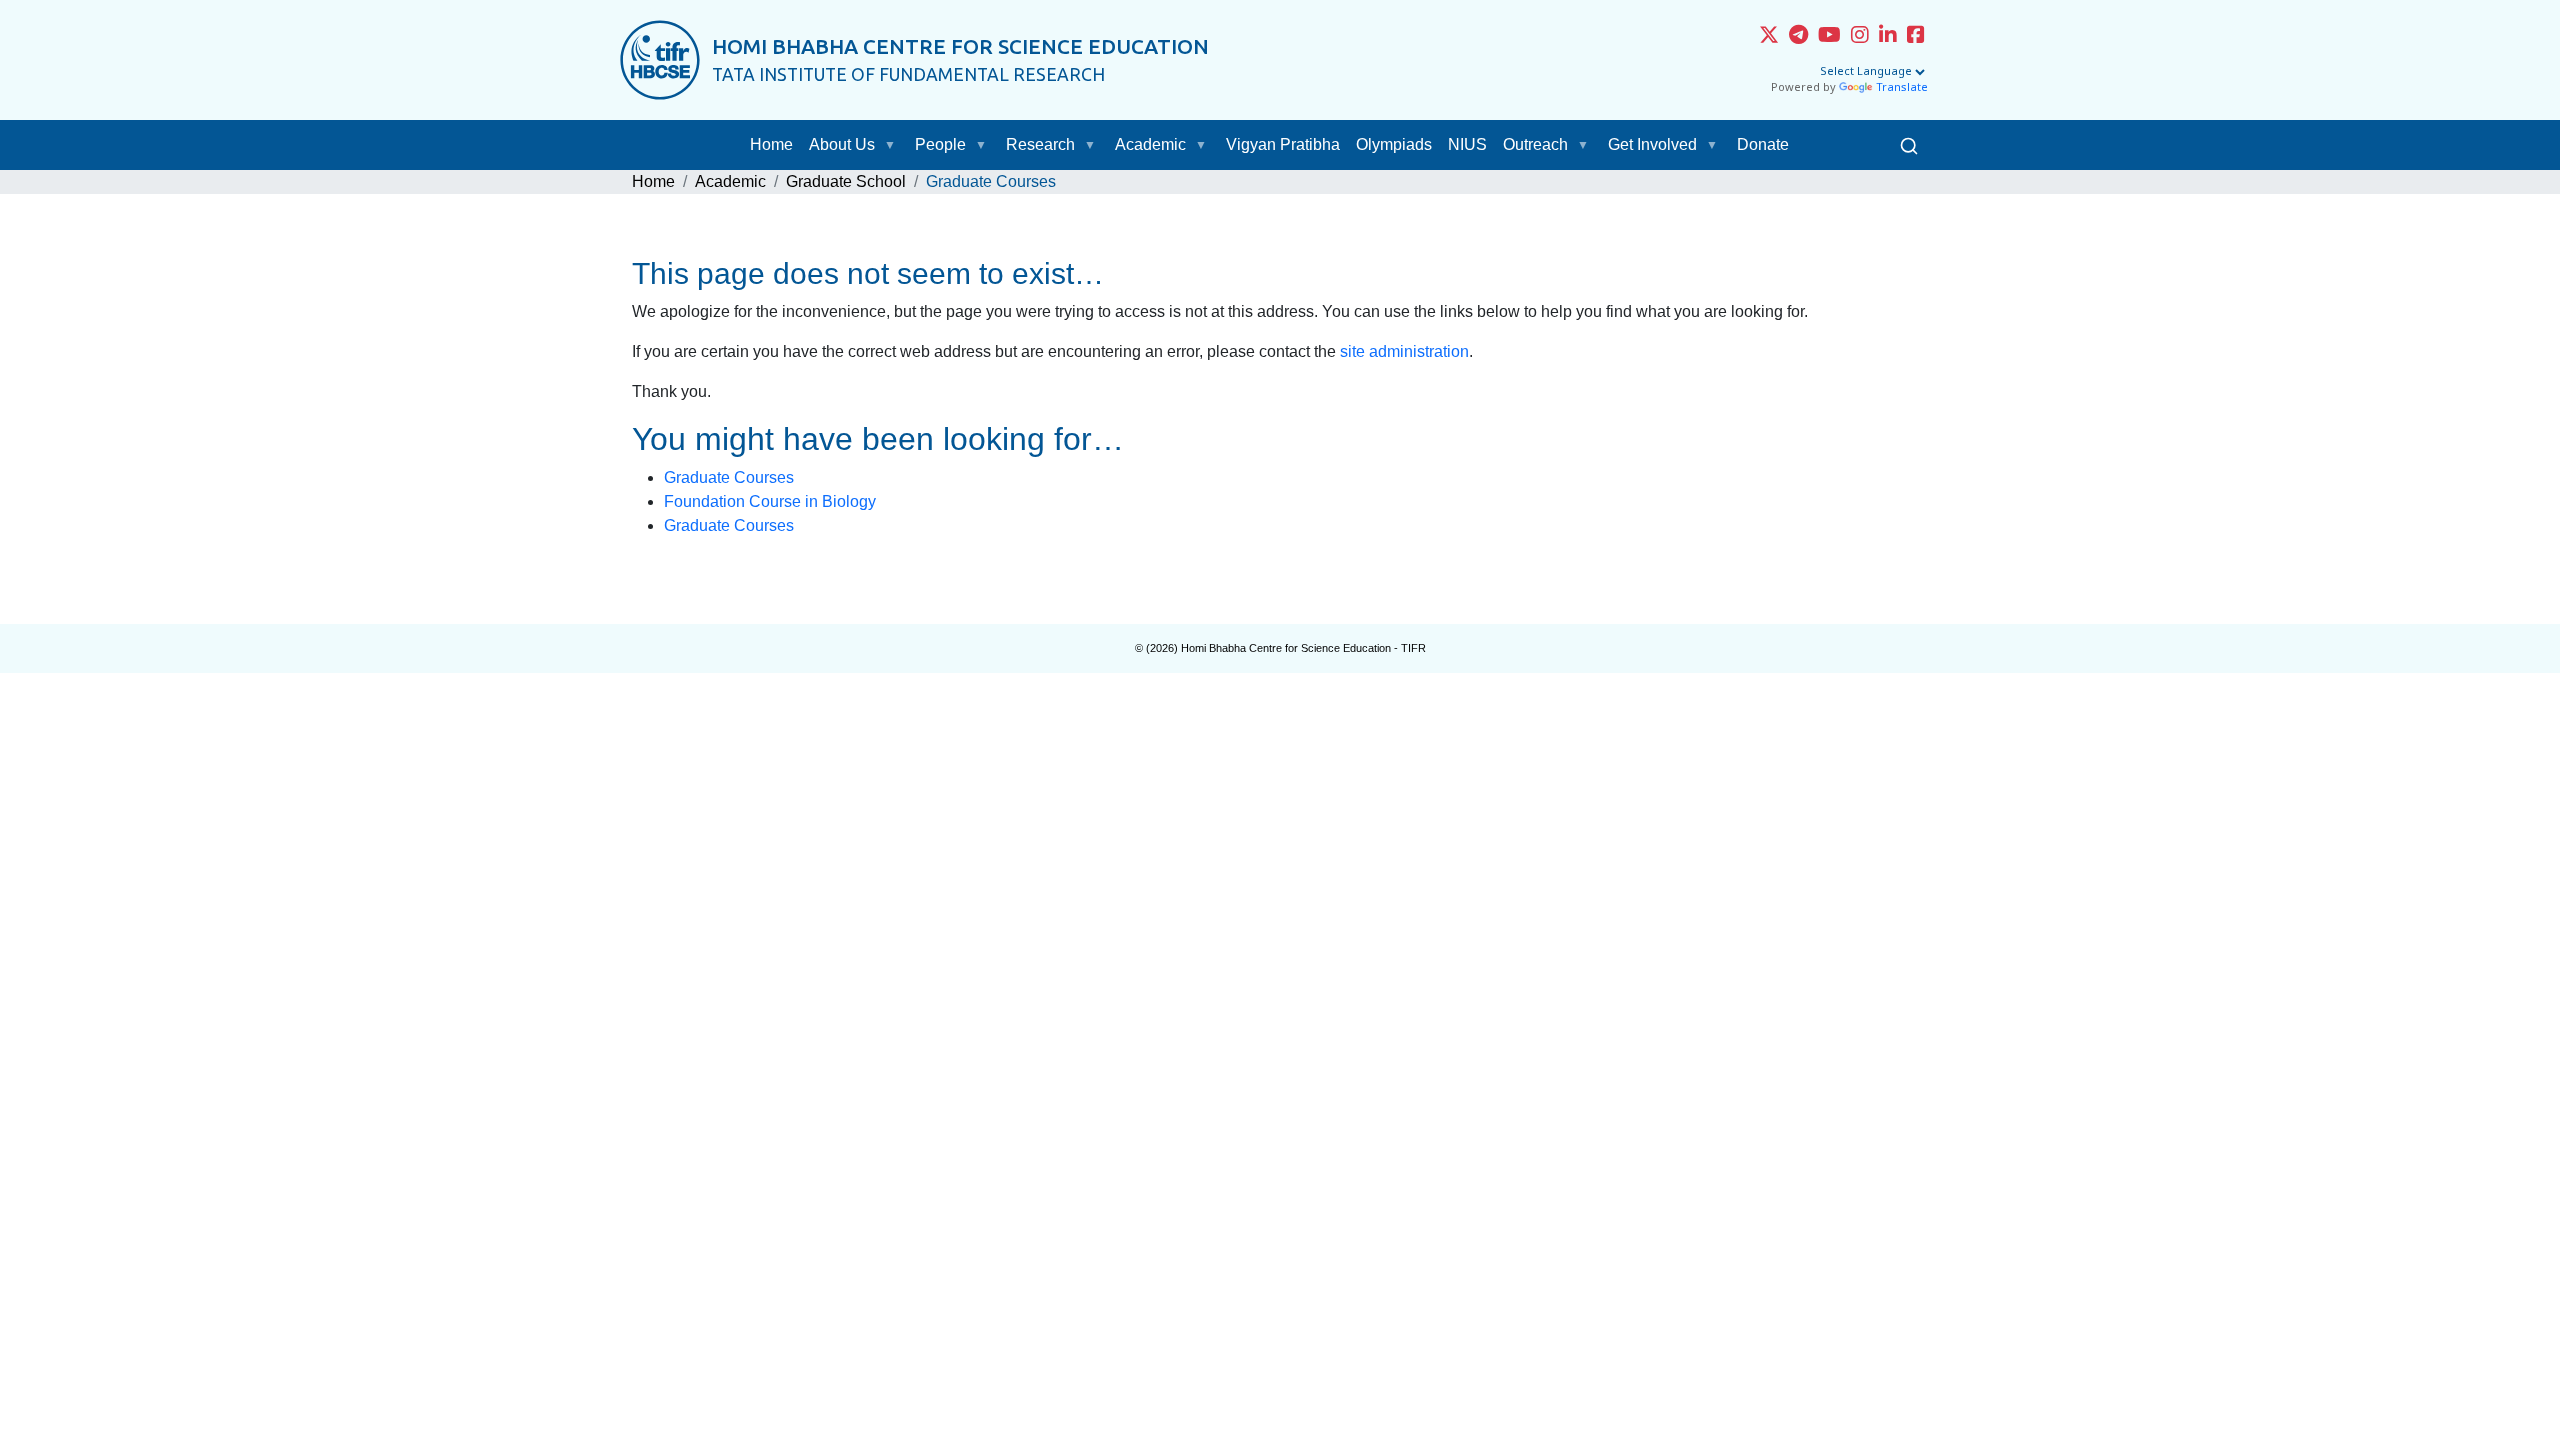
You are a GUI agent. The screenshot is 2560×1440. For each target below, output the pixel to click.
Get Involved (1652, 144)
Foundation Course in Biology (770, 501)
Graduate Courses (729, 477)
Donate (1763, 144)
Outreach (1535, 144)
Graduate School (846, 181)
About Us (842, 144)
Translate (1902, 88)
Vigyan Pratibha (1283, 144)
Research (1040, 144)
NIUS (1467, 144)
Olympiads (1394, 144)
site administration (1404, 351)
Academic (1150, 144)
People (940, 144)
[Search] (1909, 145)
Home (771, 144)
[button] (894, 145)
